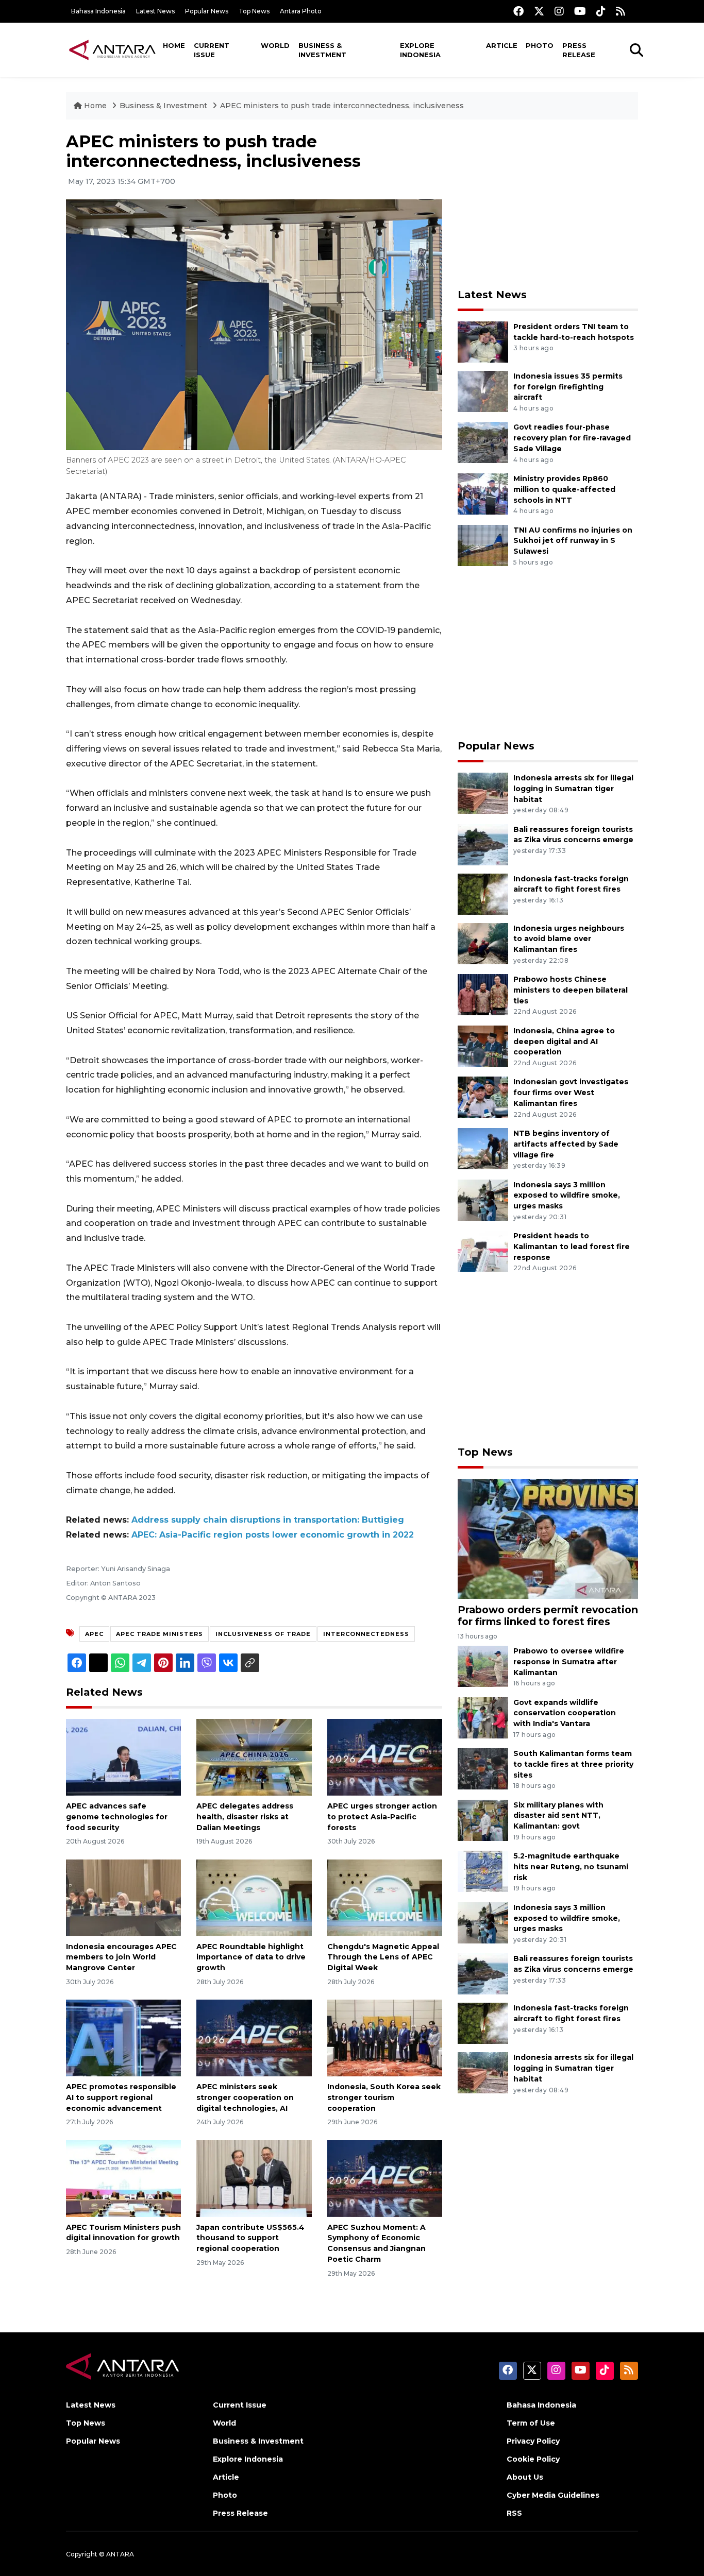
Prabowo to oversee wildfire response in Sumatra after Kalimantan (569, 1662)
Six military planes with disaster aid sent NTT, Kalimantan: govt (558, 1816)
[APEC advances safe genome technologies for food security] (123, 1757)
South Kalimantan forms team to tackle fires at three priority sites (573, 1764)
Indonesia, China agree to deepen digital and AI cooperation (564, 1042)
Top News (254, 11)
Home (174, 45)
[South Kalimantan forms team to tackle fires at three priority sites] (483, 1768)
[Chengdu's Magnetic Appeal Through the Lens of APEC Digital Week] (385, 1897)
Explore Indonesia (420, 50)
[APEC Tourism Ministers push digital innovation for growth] (123, 2178)
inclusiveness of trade (263, 1634)
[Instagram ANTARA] (559, 11)
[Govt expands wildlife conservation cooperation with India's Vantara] (483, 1717)
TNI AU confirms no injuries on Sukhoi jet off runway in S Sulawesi (573, 541)
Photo (540, 45)
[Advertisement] (548, 204)
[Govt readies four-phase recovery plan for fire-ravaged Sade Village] (483, 442)
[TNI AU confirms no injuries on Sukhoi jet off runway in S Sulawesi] (483, 545)
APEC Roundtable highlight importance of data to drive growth (251, 1957)
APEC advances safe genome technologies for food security (117, 1817)
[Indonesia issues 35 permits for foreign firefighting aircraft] (483, 391)
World (275, 45)
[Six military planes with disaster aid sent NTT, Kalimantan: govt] (483, 1820)
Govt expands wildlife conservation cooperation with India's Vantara (565, 1713)
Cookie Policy (533, 2459)
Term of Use (531, 2423)
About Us (525, 2477)
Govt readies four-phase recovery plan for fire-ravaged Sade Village (572, 438)
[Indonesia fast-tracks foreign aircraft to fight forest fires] (483, 893)
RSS (514, 2513)
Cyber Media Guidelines (553, 2495)
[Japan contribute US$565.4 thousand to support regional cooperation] (254, 2178)
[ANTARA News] (112, 49)
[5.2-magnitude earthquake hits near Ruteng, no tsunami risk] (483, 1871)
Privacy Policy (533, 2441)
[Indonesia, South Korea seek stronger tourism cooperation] (385, 2037)
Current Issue (212, 50)
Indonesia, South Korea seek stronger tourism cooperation (384, 2097)
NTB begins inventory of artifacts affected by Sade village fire (566, 1144)
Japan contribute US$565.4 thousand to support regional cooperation (250, 2238)
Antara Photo (301, 11)
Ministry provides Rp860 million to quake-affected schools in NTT (564, 489)
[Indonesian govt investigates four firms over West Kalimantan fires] (483, 1097)
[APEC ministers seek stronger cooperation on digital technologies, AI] (254, 2037)
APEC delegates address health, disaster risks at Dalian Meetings (245, 1817)
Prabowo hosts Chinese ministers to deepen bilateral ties (571, 990)
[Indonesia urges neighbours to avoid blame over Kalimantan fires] (483, 943)
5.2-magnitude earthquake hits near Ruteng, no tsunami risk (571, 1867)
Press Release (579, 50)
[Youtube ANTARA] (580, 11)
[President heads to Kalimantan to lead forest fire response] (483, 1250)
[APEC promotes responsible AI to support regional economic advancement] (123, 2037)
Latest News (155, 11)
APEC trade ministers (160, 1634)
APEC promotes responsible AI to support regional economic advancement (121, 2097)
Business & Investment (322, 50)
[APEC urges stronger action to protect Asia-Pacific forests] (385, 1757)
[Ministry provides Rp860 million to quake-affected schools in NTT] (483, 493)
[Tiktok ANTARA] (601, 11)
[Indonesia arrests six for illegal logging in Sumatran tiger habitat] (483, 792)
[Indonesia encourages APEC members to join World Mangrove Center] (123, 1897)
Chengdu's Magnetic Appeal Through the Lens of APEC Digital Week (383, 1957)
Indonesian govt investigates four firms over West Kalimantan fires (571, 1093)
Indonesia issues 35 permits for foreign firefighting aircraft (568, 387)
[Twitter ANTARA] (539, 11)
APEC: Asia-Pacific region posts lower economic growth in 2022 (273, 1535)
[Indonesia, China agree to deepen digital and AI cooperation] (483, 1045)
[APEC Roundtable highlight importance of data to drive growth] (254, 1897)
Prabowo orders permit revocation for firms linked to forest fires (548, 1616)
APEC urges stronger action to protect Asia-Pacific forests (382, 1817)
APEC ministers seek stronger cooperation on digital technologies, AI (245, 2097)
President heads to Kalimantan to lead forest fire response (572, 1247)
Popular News (207, 11)
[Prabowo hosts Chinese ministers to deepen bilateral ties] (483, 994)
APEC (94, 1634)
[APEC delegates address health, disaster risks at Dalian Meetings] (254, 1757)
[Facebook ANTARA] (518, 11)
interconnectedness (366, 1634)
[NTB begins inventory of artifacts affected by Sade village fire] (483, 1148)
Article (502, 45)
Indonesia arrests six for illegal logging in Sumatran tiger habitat (573, 789)
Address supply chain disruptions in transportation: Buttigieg (268, 1520)
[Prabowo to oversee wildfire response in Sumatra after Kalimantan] (483, 1666)
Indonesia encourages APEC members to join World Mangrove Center (121, 1957)
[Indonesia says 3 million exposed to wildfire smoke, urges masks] (483, 1199)
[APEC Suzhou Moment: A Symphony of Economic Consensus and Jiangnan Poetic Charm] (385, 2178)
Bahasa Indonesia (98, 11)
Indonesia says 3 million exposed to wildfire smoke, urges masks (567, 1196)
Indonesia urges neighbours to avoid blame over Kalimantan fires (569, 939)
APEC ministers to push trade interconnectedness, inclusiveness (342, 106)
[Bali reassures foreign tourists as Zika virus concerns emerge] (483, 844)
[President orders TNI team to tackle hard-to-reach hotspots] (483, 341)
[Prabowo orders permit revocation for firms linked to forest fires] (548, 1538)
